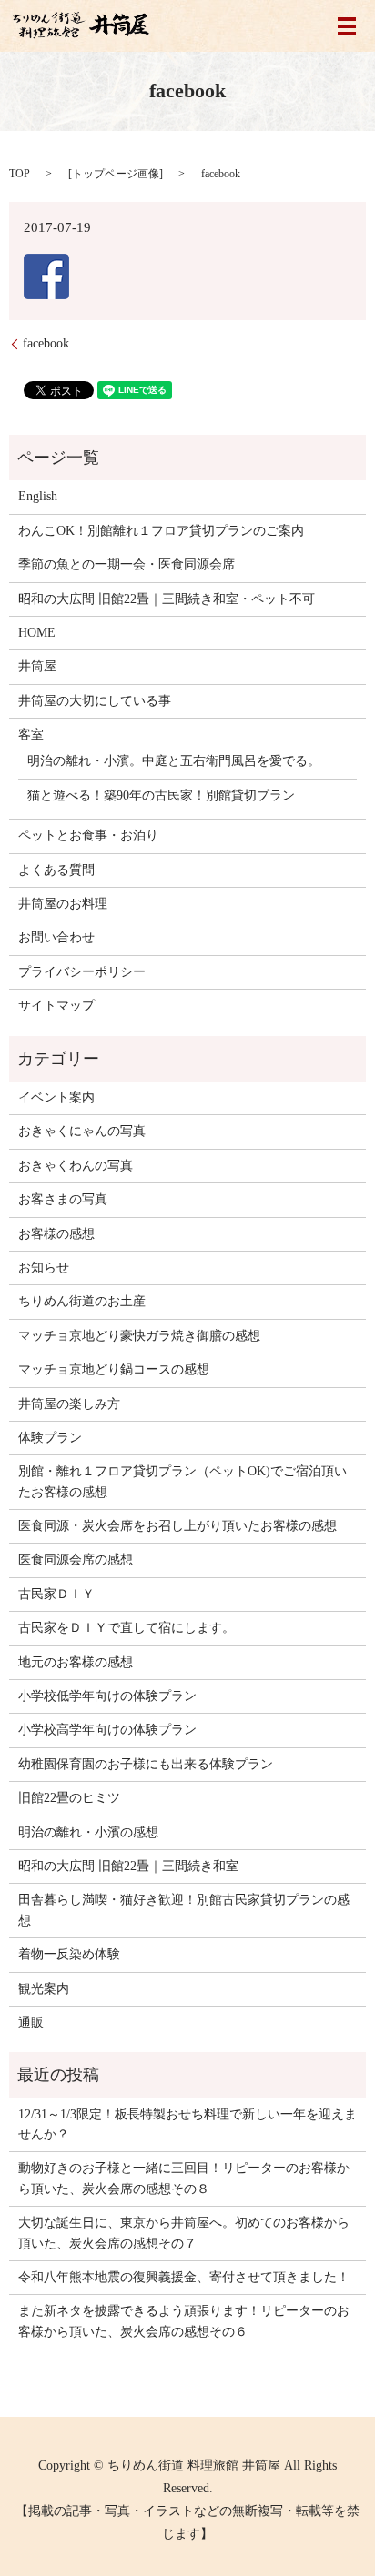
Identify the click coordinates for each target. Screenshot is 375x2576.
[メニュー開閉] (347, 26)
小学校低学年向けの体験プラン (107, 1696)
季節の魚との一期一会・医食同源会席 (127, 564)
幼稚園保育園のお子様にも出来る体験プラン (146, 1764)
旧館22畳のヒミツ (69, 1798)
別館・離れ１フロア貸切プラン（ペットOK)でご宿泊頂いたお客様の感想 (182, 1481)
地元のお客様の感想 (76, 1662)
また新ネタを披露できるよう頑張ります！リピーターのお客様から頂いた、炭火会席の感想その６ (184, 2321)
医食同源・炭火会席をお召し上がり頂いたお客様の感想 (177, 1526)
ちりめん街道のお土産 (82, 1301)
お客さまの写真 (63, 1199)
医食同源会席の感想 (76, 1560)
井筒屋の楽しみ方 (69, 1404)
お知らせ (44, 1268)
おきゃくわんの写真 (76, 1166)
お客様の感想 (56, 1234)
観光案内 (44, 1989)
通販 (31, 2023)
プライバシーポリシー (82, 972)
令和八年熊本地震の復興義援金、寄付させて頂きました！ (184, 2277)
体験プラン (50, 1438)
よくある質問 (56, 870)
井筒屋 (37, 666)
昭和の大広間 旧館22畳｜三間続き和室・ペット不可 (167, 599)
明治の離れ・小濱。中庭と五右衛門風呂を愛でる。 (174, 761)
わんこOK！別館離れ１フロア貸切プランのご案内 (161, 531)
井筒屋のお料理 (63, 904)
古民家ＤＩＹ (56, 1594)
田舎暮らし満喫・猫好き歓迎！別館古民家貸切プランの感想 (184, 1910)
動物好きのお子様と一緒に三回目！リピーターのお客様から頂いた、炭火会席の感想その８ (184, 2178)
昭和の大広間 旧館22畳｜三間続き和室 (128, 1866)
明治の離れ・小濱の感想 (88, 1832)
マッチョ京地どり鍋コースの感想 (114, 1369)
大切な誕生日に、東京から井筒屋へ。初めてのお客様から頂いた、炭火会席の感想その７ (184, 2233)
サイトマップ (56, 1006)
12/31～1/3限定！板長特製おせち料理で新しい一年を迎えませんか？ (187, 2124)
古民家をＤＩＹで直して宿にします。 (127, 1628)
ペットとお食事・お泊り (88, 835)
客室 (31, 735)
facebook (46, 343)
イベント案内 (56, 1097)
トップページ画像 (116, 174)
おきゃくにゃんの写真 (82, 1131)
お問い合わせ (56, 937)
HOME (37, 633)
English (38, 496)
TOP (20, 174)
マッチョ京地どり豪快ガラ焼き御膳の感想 (139, 1336)
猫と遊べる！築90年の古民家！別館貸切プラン (161, 795)
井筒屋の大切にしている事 (95, 701)
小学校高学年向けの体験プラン (107, 1730)
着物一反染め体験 (69, 1954)
